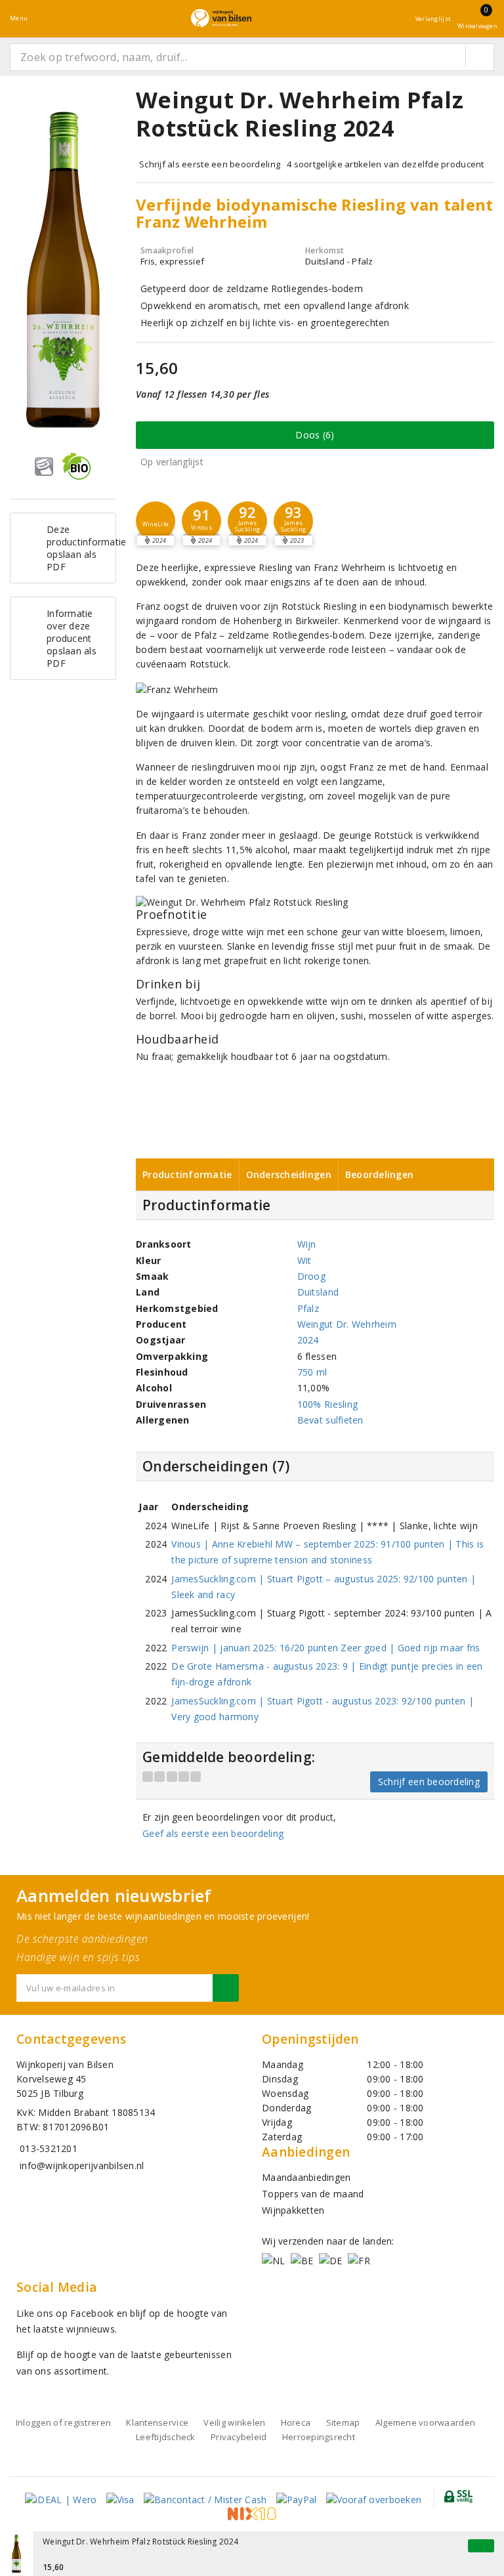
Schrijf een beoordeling (429, 1782)
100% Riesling (327, 1404)
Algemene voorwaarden (425, 2422)
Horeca (296, 2422)
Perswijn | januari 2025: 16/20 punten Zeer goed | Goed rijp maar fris (325, 1648)
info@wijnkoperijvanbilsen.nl (82, 2165)
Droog (311, 1276)
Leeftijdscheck (166, 2437)
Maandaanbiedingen (306, 2177)
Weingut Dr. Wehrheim (347, 1324)
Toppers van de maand (313, 2194)
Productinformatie (187, 1174)
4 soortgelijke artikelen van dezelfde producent (386, 164)
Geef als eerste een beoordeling (213, 1833)
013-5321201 (49, 2148)
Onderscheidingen (289, 1174)
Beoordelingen (379, 1174)
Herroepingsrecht (319, 2437)
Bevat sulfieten (330, 1420)
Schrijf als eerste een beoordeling (210, 164)
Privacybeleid (239, 2437)
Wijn (307, 1244)
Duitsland (318, 1292)
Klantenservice (157, 2422)
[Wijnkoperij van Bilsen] (221, 18)
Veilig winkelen (234, 2422)
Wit (304, 1260)
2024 (308, 1340)
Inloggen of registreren (63, 2422)
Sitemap (343, 2422)
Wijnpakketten (293, 2210)
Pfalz (308, 1308)
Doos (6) (315, 435)
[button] (156, 521)
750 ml (312, 1372)
